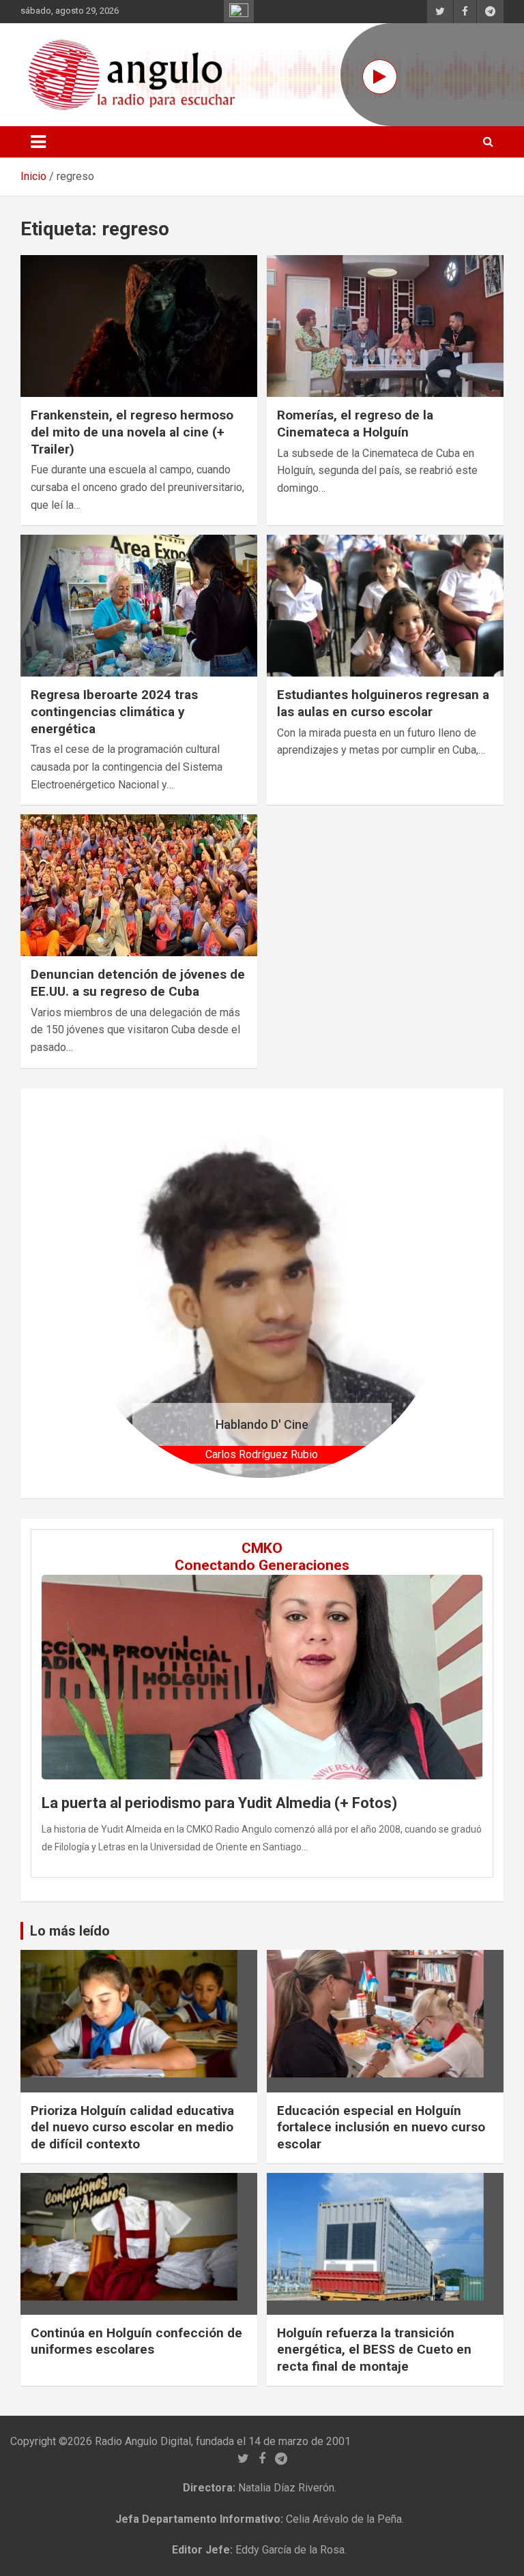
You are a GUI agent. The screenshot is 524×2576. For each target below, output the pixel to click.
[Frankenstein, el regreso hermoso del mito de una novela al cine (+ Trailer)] (139, 326)
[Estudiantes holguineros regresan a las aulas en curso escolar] (385, 606)
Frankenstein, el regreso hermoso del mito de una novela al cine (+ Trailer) (132, 432)
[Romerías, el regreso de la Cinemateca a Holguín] (385, 326)
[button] (105, 1293)
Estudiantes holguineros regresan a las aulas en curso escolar (383, 703)
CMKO (262, 1548)
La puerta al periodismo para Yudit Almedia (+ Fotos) (219, 1803)
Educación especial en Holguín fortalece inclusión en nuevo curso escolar (381, 2127)
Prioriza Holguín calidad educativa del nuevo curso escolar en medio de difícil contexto (132, 2127)
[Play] (380, 77)
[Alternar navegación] (38, 142)
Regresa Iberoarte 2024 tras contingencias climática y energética (114, 711)
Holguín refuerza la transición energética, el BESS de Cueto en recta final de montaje (374, 2350)
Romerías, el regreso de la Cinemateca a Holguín (355, 424)
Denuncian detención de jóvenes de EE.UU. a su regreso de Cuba (138, 983)
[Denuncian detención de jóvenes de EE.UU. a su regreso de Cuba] (139, 886)
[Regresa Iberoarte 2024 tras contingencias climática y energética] (139, 606)
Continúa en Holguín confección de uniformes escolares (136, 2341)
